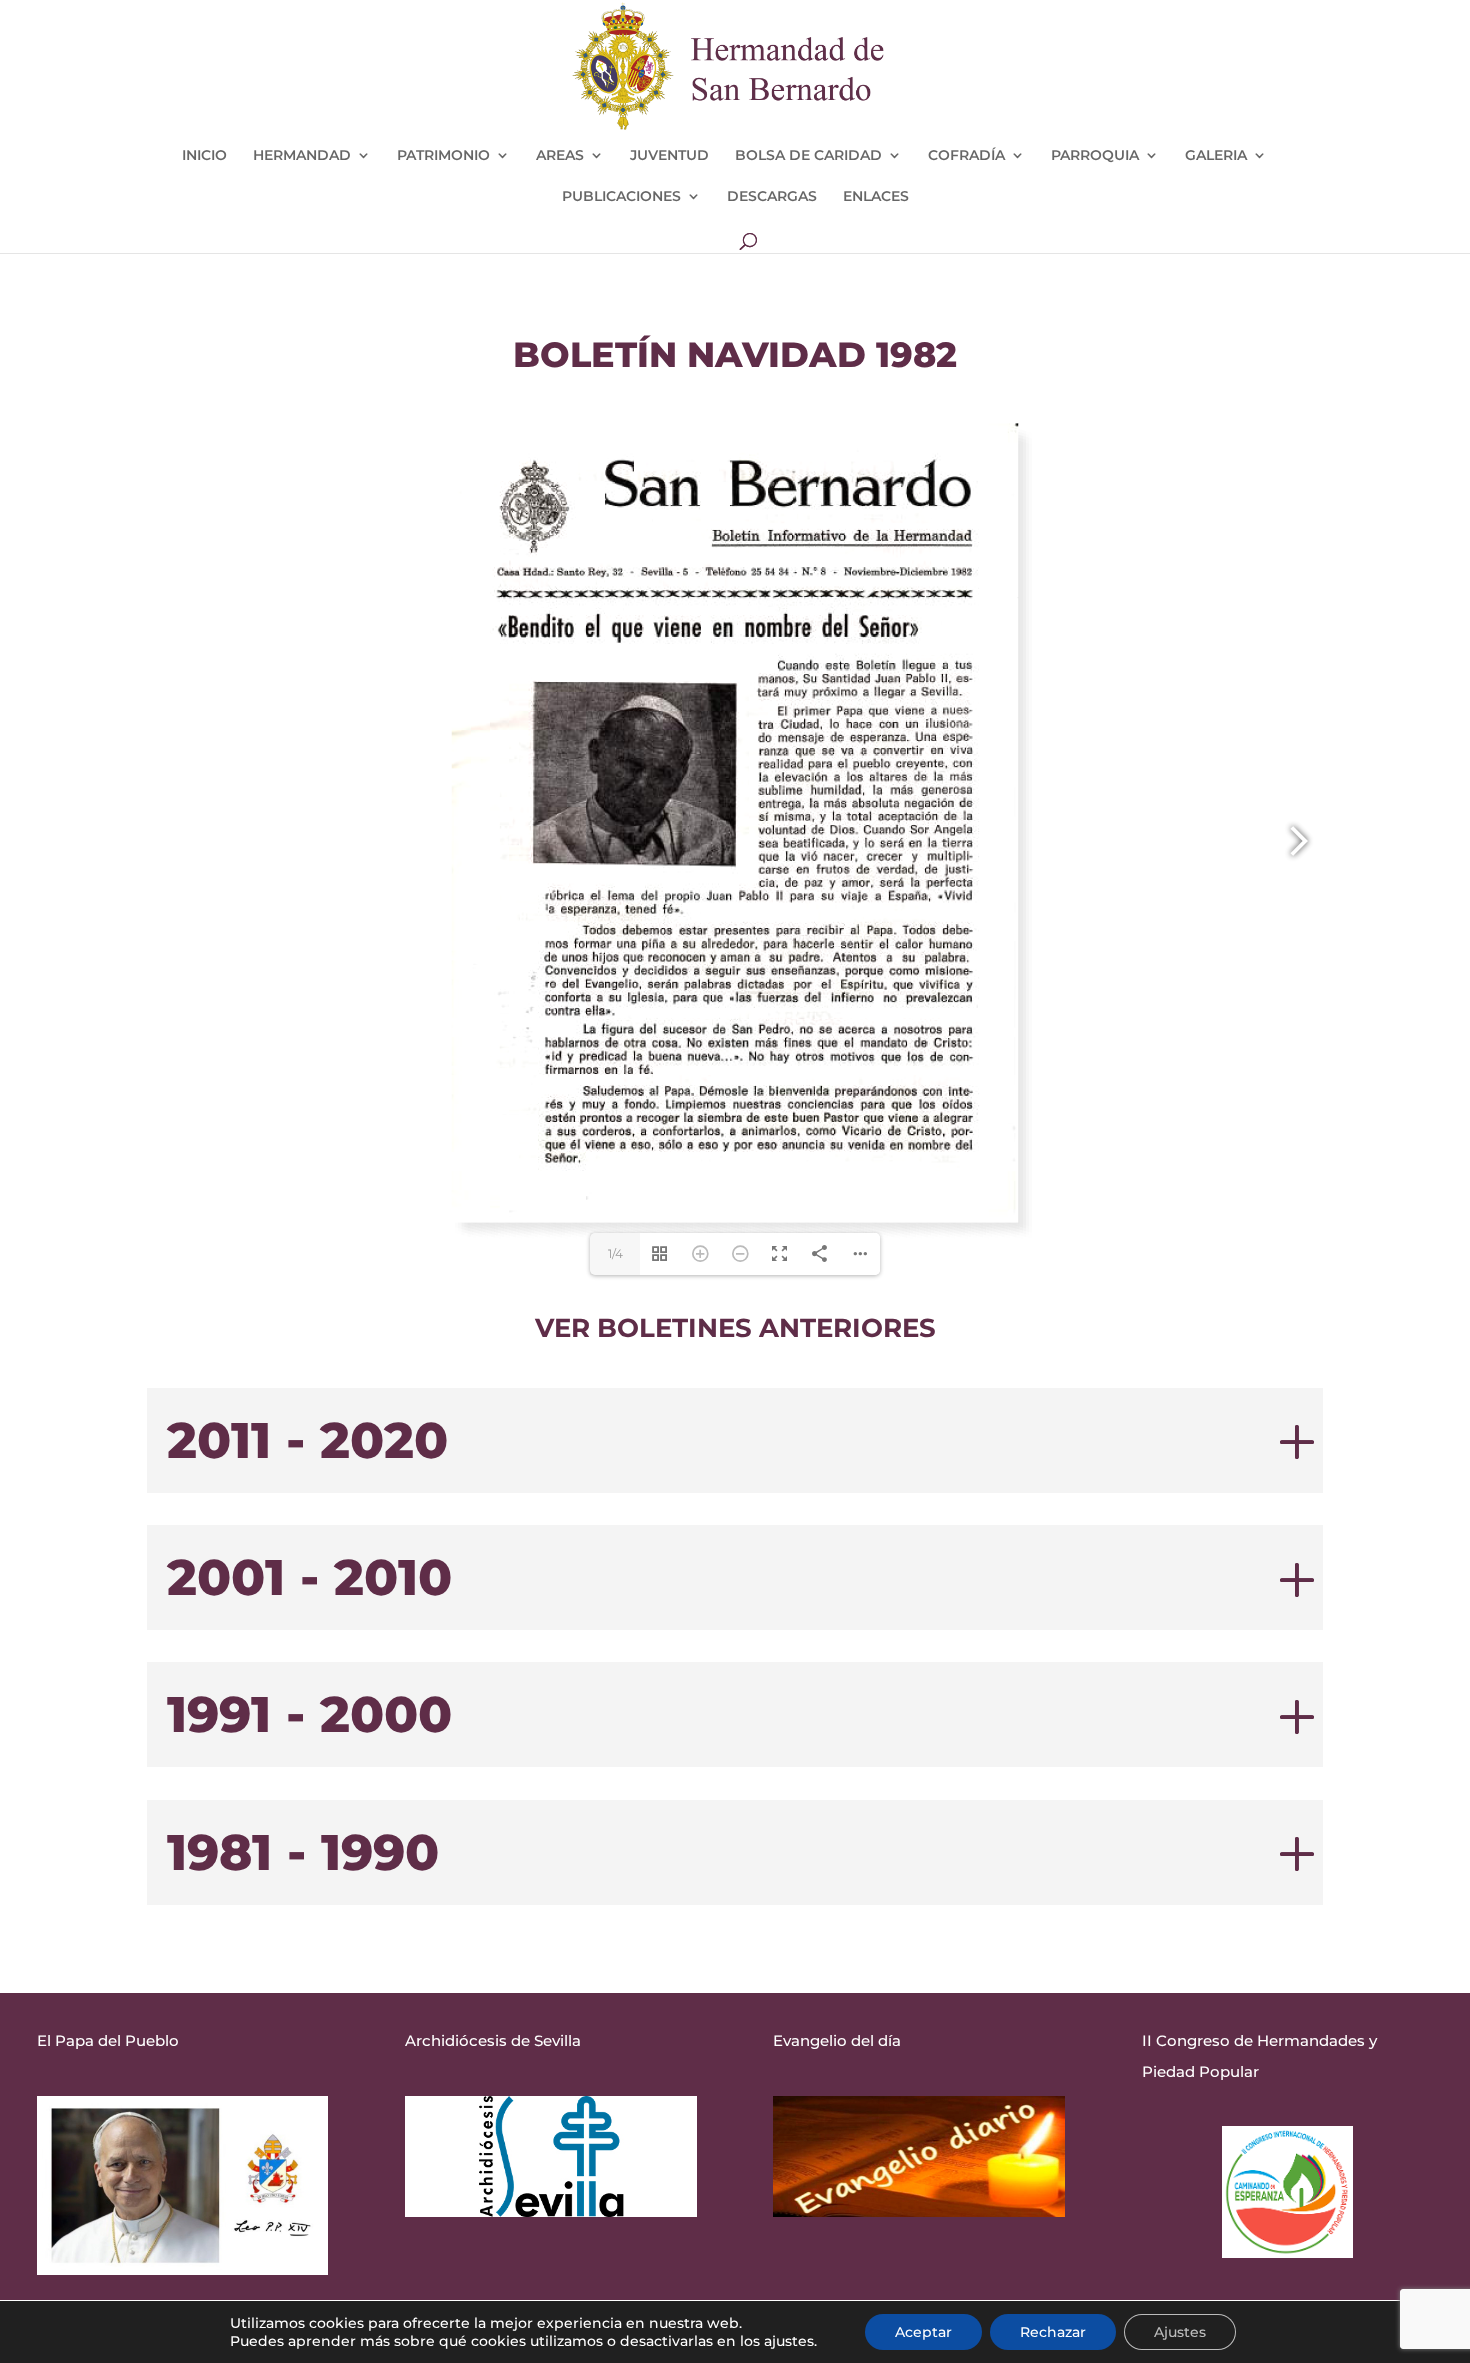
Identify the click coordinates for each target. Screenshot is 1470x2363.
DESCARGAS (772, 197)
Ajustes (1180, 2332)
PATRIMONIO (443, 156)
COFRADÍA (966, 156)
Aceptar (923, 2332)
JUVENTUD (669, 156)
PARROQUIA (1095, 156)
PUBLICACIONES (621, 197)
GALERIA (1216, 156)
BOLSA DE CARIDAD (808, 156)
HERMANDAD (302, 156)
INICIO (204, 156)
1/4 (615, 1253)
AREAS (560, 156)
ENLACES (876, 197)
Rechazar (1053, 2332)
